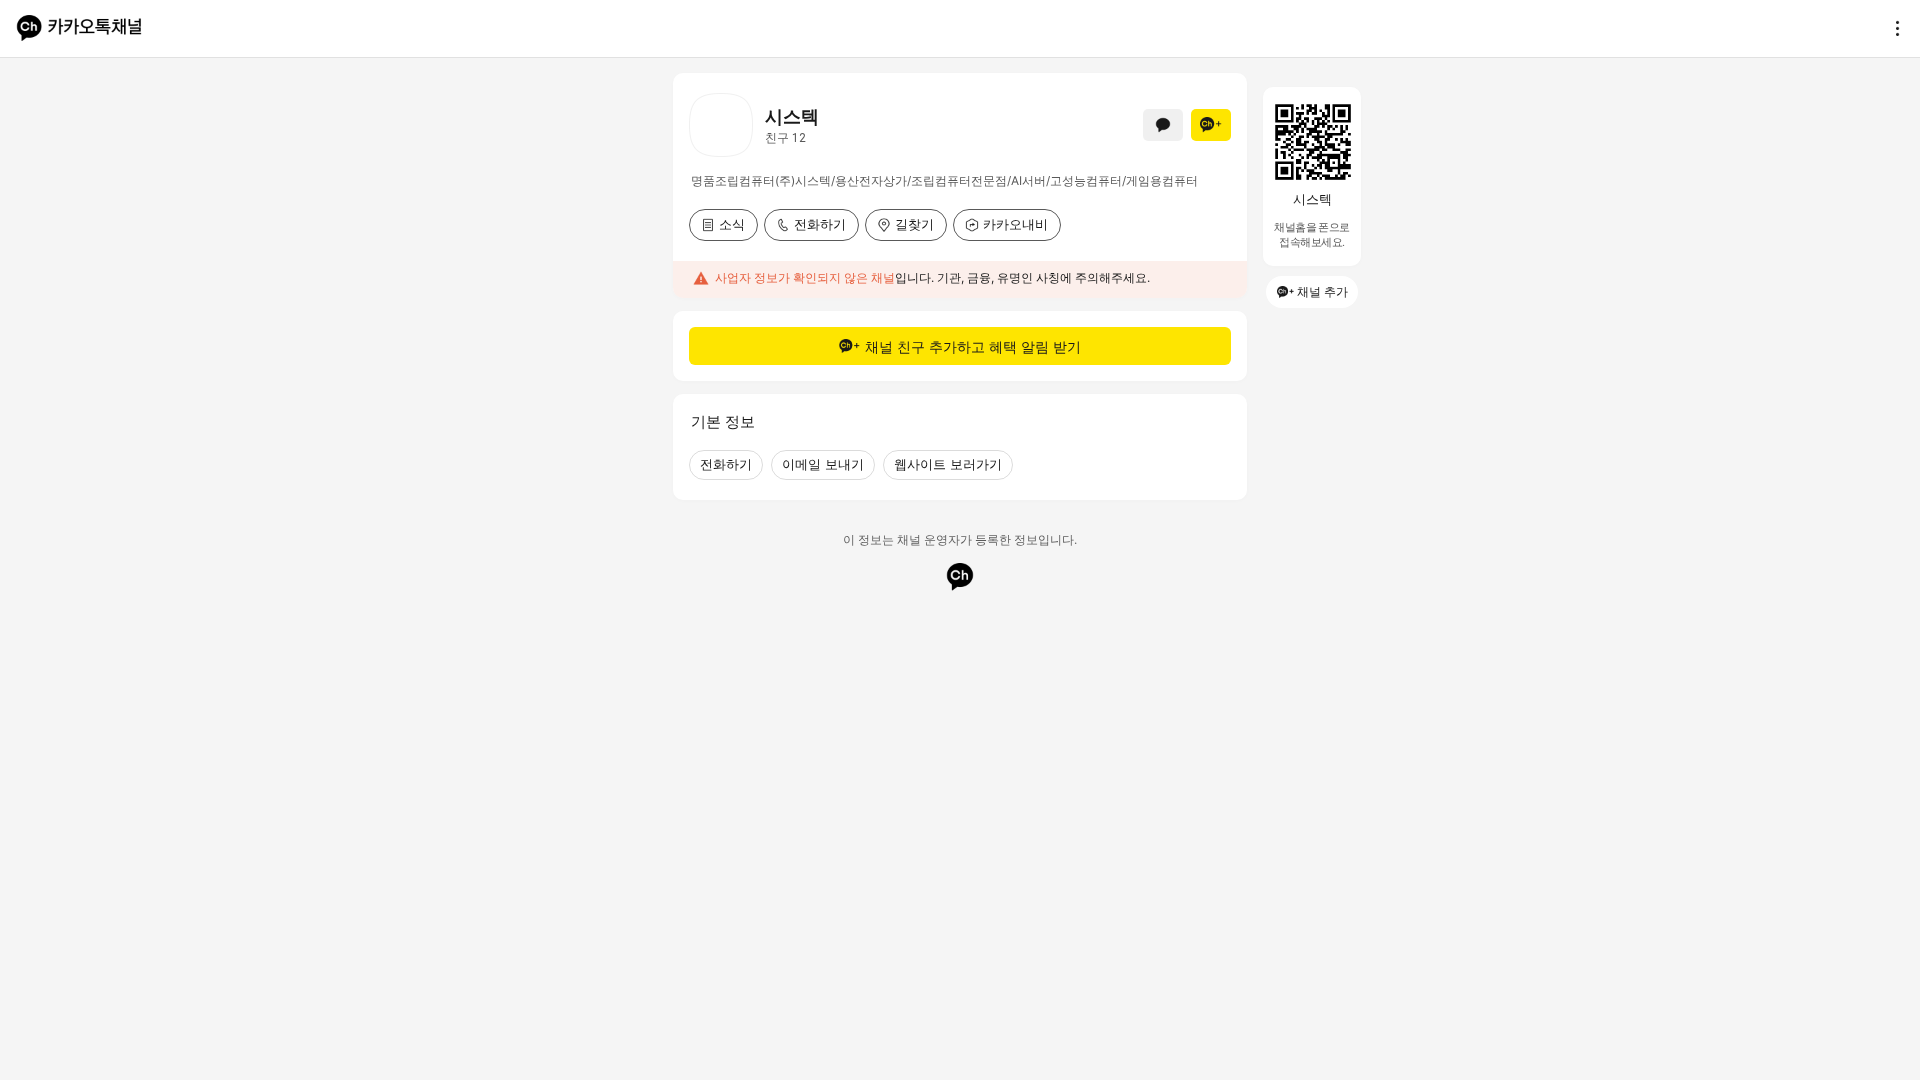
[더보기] (1892, 28)
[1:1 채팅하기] (1163, 125)
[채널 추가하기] (1211, 125)
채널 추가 (1322, 291)
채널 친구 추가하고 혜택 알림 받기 (973, 346)
